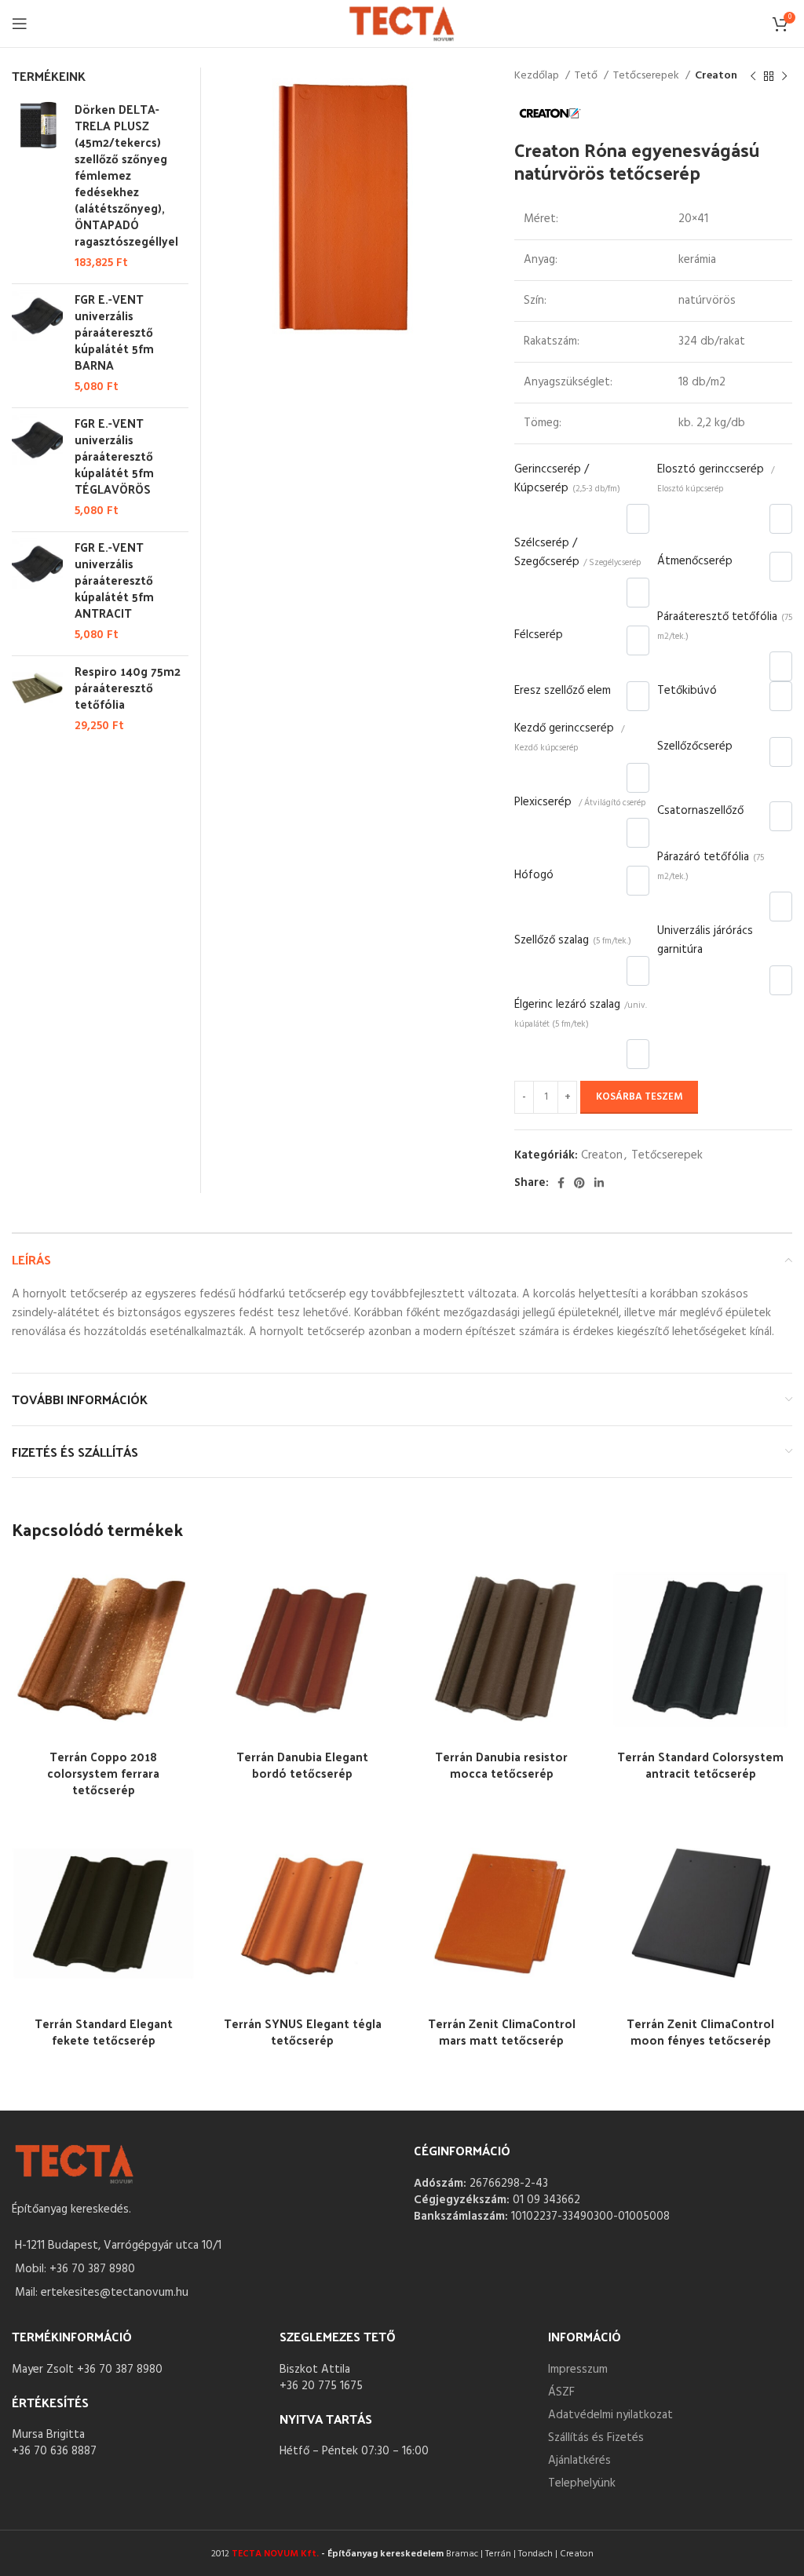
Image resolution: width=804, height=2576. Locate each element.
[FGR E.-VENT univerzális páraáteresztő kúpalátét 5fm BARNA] (37, 343)
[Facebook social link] (561, 1183)
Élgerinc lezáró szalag (581, 1013)
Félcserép (539, 635)
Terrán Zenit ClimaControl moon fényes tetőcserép (700, 2031)
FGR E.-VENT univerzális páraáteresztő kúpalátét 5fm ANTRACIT (114, 580)
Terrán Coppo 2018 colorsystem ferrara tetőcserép (103, 1773)
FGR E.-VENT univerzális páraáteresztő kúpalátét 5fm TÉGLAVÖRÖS (114, 456)
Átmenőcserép (695, 561)
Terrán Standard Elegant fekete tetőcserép (104, 2031)
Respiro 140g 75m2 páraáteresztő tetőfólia (128, 687)
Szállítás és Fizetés (596, 2438)
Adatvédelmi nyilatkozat (610, 2415)
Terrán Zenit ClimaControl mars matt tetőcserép (502, 2031)
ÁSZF (561, 2392)
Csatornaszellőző (700, 811)
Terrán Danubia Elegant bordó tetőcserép (302, 1764)
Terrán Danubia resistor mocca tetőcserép (501, 1764)
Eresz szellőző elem (563, 691)
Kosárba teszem (639, 1097)
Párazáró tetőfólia (711, 866)
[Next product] (784, 76)
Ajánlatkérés (579, 2461)
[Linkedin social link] (599, 1183)
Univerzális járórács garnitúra (705, 940)
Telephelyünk (582, 2483)
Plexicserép (580, 802)
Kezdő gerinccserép (569, 737)
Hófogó (534, 875)
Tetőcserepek (647, 76)
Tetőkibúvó (687, 691)
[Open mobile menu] (20, 24)
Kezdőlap (538, 76)
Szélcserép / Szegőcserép (577, 553)
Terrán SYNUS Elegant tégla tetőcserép (303, 2031)
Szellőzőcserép (695, 746)
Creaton (716, 76)
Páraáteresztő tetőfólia (725, 626)
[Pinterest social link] (579, 1183)
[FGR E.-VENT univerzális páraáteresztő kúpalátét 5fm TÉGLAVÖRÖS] (37, 467)
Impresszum (578, 2370)
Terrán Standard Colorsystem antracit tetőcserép (700, 1764)
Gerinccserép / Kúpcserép (567, 479)
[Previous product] (753, 76)
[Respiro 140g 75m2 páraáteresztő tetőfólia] (37, 699)
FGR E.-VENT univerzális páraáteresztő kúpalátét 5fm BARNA (114, 332)
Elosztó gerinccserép (716, 478)
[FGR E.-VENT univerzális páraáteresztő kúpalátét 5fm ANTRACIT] (37, 591)
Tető (587, 76)
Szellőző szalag (573, 940)
